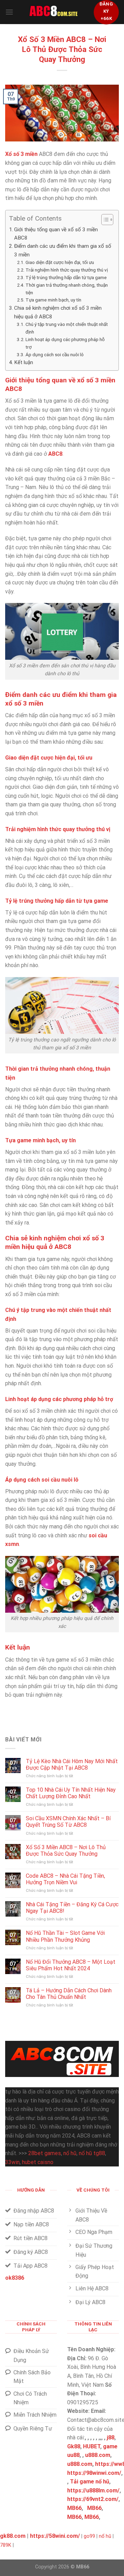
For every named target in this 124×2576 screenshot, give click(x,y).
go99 (89, 2536)
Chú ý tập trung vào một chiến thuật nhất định (67, 328)
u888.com (98, 2455)
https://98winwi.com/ (94, 2473)
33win (12, 2162)
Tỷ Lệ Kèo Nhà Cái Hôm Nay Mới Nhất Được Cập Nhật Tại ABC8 (72, 1764)
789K (6, 2545)
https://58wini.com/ (55, 2536)
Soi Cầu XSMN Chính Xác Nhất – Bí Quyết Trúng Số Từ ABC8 (68, 1822)
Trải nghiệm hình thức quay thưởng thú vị (67, 270)
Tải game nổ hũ (90, 2482)
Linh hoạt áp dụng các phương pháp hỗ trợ (65, 343)
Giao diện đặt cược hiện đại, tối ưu (60, 262)
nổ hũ (70, 2153)
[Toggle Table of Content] (104, 220)
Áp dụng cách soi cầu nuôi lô (55, 354)
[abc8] (53, 12)
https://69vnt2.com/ (93, 2499)
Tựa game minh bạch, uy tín (53, 300)
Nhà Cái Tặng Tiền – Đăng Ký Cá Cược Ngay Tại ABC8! (72, 1908)
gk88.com (13, 2536)
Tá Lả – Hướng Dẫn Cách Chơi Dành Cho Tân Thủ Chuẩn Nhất (69, 1994)
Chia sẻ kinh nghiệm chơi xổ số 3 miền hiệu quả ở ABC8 (58, 312)
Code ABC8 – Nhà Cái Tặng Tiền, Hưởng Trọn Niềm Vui (65, 1879)
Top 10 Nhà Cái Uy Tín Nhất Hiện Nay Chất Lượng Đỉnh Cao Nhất (71, 1793)
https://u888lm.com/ (93, 2490)
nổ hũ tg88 (92, 2153)
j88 (111, 2437)
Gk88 (74, 2446)
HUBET (92, 2446)
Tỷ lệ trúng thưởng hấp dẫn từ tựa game (66, 277)
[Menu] (9, 12)
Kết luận (24, 362)
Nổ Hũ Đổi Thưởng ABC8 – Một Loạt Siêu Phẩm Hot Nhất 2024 (71, 1965)
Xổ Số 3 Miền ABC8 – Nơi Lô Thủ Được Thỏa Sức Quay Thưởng (66, 1851)
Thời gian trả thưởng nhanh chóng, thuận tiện (67, 289)
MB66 (74, 2508)
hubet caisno (38, 2162)
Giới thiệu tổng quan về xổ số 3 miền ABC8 (56, 234)
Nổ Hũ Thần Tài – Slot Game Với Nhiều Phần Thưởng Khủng (65, 1936)
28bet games (45, 2153)
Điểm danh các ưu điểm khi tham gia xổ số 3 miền (63, 250)
